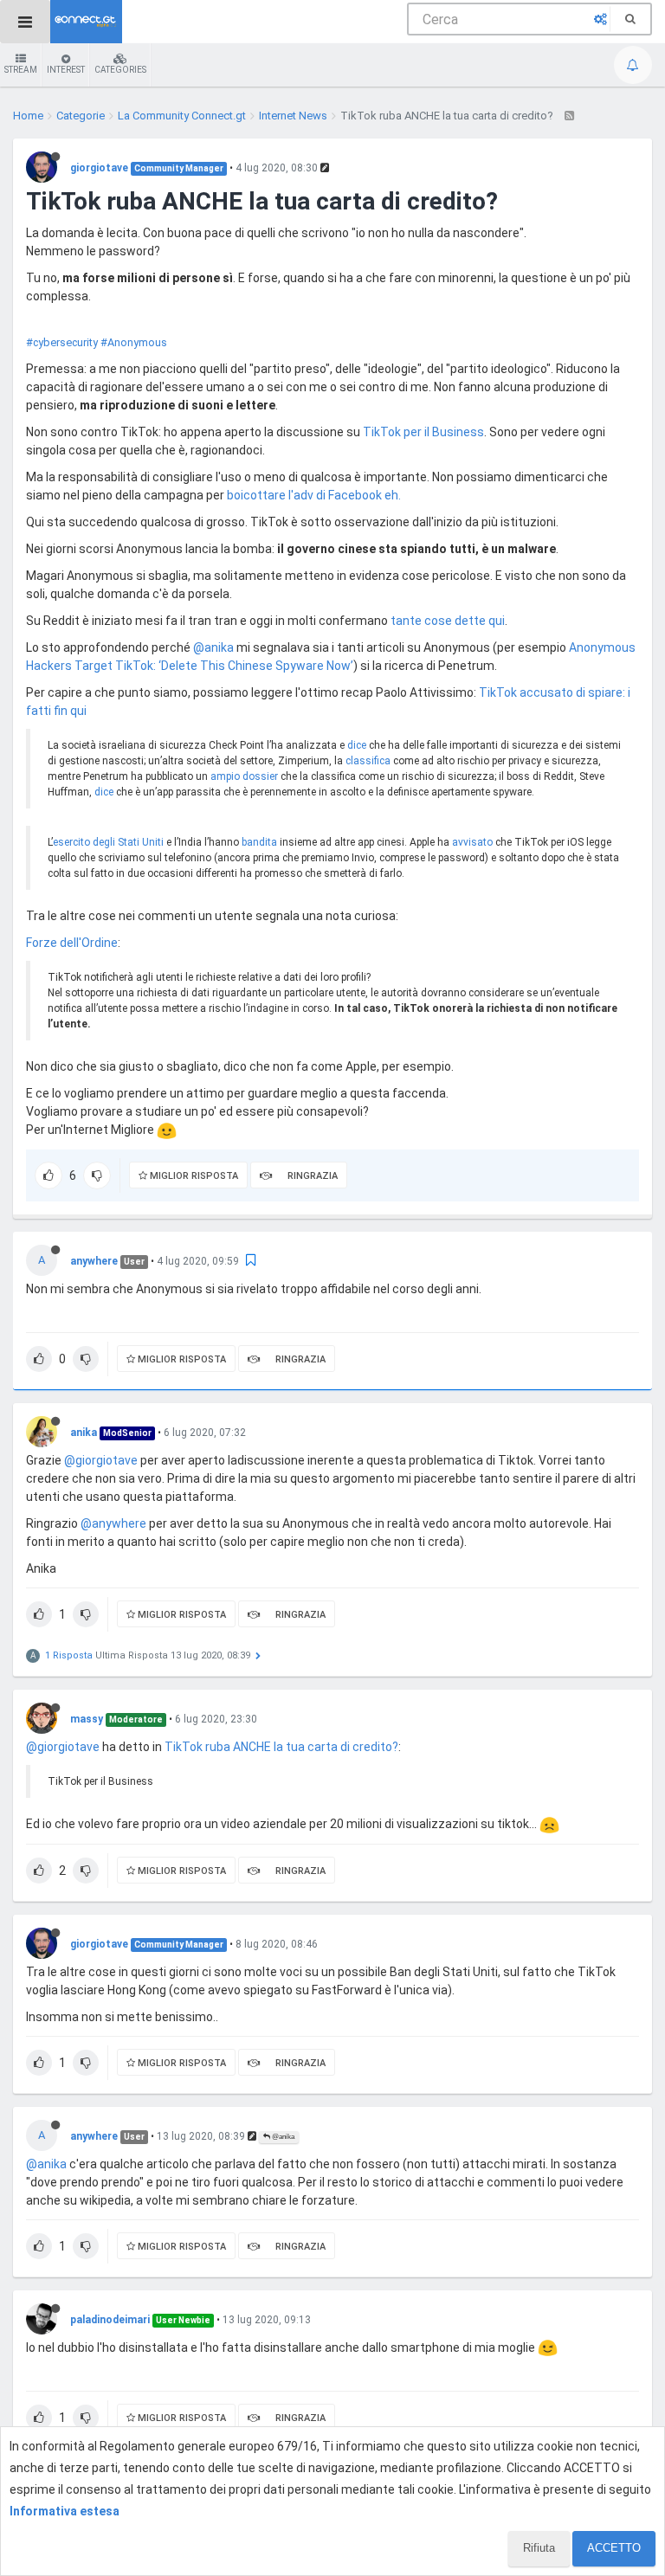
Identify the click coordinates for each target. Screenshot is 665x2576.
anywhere (94, 1261)
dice (357, 745)
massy (87, 1719)
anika (84, 1433)
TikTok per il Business (423, 432)
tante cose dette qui (448, 621)
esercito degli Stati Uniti (108, 842)
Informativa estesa (65, 2511)
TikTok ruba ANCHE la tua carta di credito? (281, 1747)
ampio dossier (244, 776)
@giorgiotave (101, 1460)
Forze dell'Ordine (72, 943)
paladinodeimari (110, 2320)
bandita (259, 842)
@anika (213, 647)
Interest (66, 70)
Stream (21, 70)
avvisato (472, 842)
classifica (368, 761)
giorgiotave (99, 168)
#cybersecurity (62, 342)
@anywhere (113, 1523)
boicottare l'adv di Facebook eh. (314, 495)
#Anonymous (134, 342)
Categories (120, 70)
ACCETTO (614, 2548)
